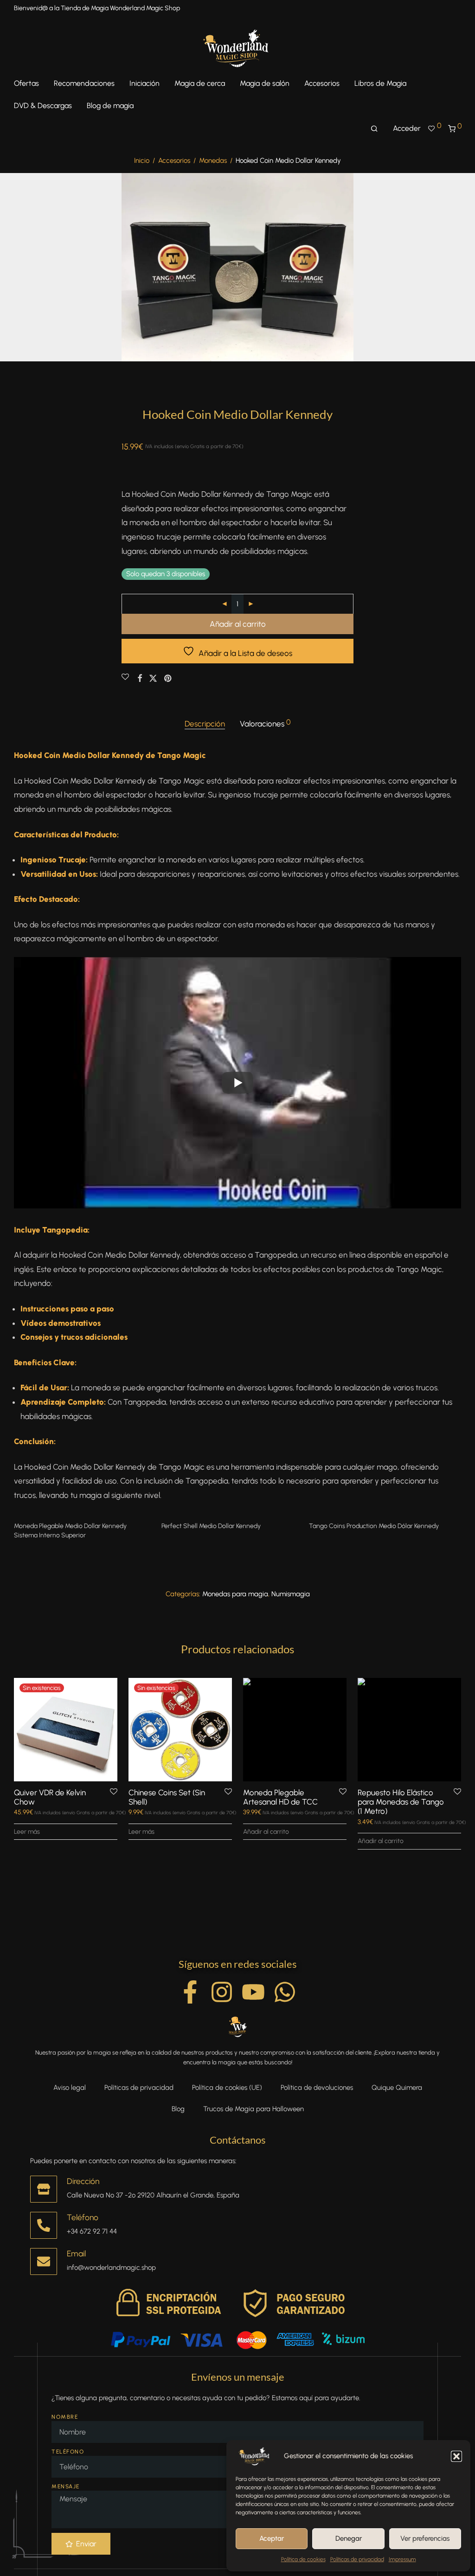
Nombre (65, 2417)
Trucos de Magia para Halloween (254, 2109)
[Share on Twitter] (153, 679)
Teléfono (83, 2217)
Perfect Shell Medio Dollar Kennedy (211, 1526)
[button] (456, 2456)
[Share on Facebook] (140, 679)
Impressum (402, 2559)
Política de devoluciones (317, 2088)
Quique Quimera (397, 2088)
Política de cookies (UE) (227, 2088)
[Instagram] (222, 1992)
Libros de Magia (380, 83)
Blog (178, 2109)
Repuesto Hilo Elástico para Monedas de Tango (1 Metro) (401, 1802)
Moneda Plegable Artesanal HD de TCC (280, 1797)
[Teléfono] (44, 2225)
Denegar (349, 2538)
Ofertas (26, 83)
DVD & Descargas (43, 106)
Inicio (142, 161)
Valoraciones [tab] (265, 723)
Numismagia (291, 1594)
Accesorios (322, 83)
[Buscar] (374, 129)
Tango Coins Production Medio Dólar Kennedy (374, 1526)
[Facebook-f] (190, 1992)
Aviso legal (70, 2088)
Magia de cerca (200, 83)
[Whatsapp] (285, 1992)
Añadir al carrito (238, 624)
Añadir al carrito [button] (266, 1832)
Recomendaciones (84, 83)
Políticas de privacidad (357, 2559)
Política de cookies (303, 2559)
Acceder (407, 128)
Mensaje (66, 2486)
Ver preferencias (425, 2538)
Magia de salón (265, 83)
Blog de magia (110, 106)
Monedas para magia (235, 1594)
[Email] (44, 2261)
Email (76, 2253)
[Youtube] (253, 1992)
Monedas (213, 161)
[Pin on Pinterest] (168, 679)
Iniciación (144, 83)
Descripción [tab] (205, 724)
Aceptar (272, 2538)
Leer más (27, 1832)
